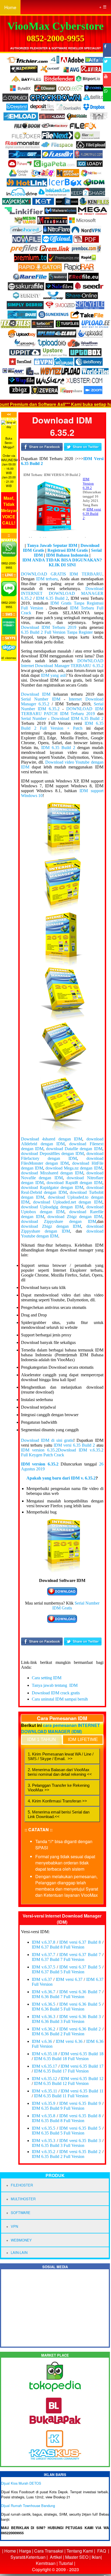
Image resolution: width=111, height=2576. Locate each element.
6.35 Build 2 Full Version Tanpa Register (57, 632)
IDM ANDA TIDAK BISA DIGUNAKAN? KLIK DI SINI (62, 562)
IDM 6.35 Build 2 (52, 598)
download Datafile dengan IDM (74, 1149)
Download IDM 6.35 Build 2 (77, 718)
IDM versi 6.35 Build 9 (80, 2103)
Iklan (96, 2557)
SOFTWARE (21, 2213)
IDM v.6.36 (42, 2041)
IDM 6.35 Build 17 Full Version (61, 2071)
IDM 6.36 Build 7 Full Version (58, 1997)
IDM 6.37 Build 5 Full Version (58, 1972)
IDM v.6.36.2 (44, 2029)
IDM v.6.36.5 (44, 2004)
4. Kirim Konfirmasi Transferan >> (57, 1801)
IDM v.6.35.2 (44, 2152)
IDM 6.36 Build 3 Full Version (58, 2021)
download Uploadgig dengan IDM (52, 1207)
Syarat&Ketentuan (28, 2557)
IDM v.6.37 (42, 1979)
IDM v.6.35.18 (45, 2054)
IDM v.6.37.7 (44, 1955)
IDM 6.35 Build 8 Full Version (58, 2121)
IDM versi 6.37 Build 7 (80, 1955)
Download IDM (36, 694)
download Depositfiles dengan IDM (52, 1153)
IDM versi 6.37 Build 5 (80, 1967)
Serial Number (34, 718)
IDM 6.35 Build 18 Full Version (61, 2059)
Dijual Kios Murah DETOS (21, 2483)
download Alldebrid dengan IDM (62, 1141)
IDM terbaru (47, 579)
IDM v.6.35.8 (44, 2116)
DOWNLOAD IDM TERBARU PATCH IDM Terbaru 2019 (62, 711)
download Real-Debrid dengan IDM (62, 1190)
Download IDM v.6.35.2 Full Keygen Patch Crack (62, 1452)
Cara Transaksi (49, 2551)
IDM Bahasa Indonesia (67, 555)
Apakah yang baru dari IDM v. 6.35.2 (61, 1478)
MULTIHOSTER (23, 2199)
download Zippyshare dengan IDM (59, 1221)
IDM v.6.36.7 (44, 1992)
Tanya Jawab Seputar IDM (52, 545)
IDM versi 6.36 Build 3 (80, 2017)
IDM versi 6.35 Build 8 (80, 2116)
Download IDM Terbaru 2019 (49, 627)
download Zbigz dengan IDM (75, 1217)
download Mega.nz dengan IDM (74, 1168)
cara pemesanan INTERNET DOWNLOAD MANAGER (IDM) (60, 1728)
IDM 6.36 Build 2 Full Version (58, 2034)
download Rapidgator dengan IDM (52, 1187)
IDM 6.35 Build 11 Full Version (61, 2096)
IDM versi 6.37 (69, 1979)
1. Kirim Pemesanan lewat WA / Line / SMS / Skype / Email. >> (61, 1756)
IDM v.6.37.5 (44, 1967)
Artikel (56, 2557)
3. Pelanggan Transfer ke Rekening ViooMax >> (59, 1788)
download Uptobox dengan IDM (62, 1209)
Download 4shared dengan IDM (52, 1139)
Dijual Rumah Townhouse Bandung (28, 2506)
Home (10, 7)
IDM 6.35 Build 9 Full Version (58, 2108)
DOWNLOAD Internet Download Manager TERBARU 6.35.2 (62, 663)
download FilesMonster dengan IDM (62, 1161)
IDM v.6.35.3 (44, 2141)
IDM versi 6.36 (69, 2041)
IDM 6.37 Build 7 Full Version (58, 1959)
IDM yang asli (53, 675)
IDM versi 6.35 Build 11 (82, 2091)
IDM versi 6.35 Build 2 (74, 1445)
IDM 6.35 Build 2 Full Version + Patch (62, 726)
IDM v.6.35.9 (44, 2103)
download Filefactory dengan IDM (62, 1156)
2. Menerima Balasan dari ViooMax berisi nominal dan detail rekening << (60, 1772)
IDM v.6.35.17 (45, 2066)
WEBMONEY (21, 2240)
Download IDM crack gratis (56, 1693)
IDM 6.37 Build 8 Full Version (58, 1947)
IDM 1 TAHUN (41, 1739)
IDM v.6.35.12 (45, 2079)
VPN (14, 2226)
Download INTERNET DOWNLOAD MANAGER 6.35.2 (62, 593)
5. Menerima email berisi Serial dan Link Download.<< (59, 1814)
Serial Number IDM (41, 699)
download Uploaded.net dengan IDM (68, 1202)
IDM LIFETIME (83, 1739)
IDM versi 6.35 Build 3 (80, 2141)
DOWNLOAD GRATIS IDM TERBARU (62, 574)
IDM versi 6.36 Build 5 (80, 2004)
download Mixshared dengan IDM (52, 1173)
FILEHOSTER (22, 2185)
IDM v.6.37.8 (44, 1942)
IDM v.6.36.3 (44, 2017)
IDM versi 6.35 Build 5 (80, 2128)
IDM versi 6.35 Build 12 (82, 2079)
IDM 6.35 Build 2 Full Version (58, 2156)
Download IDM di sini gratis (47, 1440)
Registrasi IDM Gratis (68, 550)
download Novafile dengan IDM (62, 1175)
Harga (25, 2551)
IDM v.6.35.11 (44, 2091)
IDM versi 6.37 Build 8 (80, 1942)
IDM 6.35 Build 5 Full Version (58, 2133)
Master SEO (76, 2557)
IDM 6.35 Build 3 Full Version (58, 2145)
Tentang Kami (80, 2551)
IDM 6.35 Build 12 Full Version (61, 2083)
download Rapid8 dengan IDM (74, 1183)
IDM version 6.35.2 (39, 1450)
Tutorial (66, 2563)
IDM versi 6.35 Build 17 (82, 2066)
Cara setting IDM (47, 1678)
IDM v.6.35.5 (44, 2128)
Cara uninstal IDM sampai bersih (60, 1699)
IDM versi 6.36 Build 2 (80, 2029)
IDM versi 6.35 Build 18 (82, 2054)
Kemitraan (46, 2563)
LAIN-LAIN (19, 2252)
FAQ (102, 2551)
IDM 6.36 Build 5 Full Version (58, 2009)
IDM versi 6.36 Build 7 (80, 1992)
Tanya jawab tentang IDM (55, 1685)
